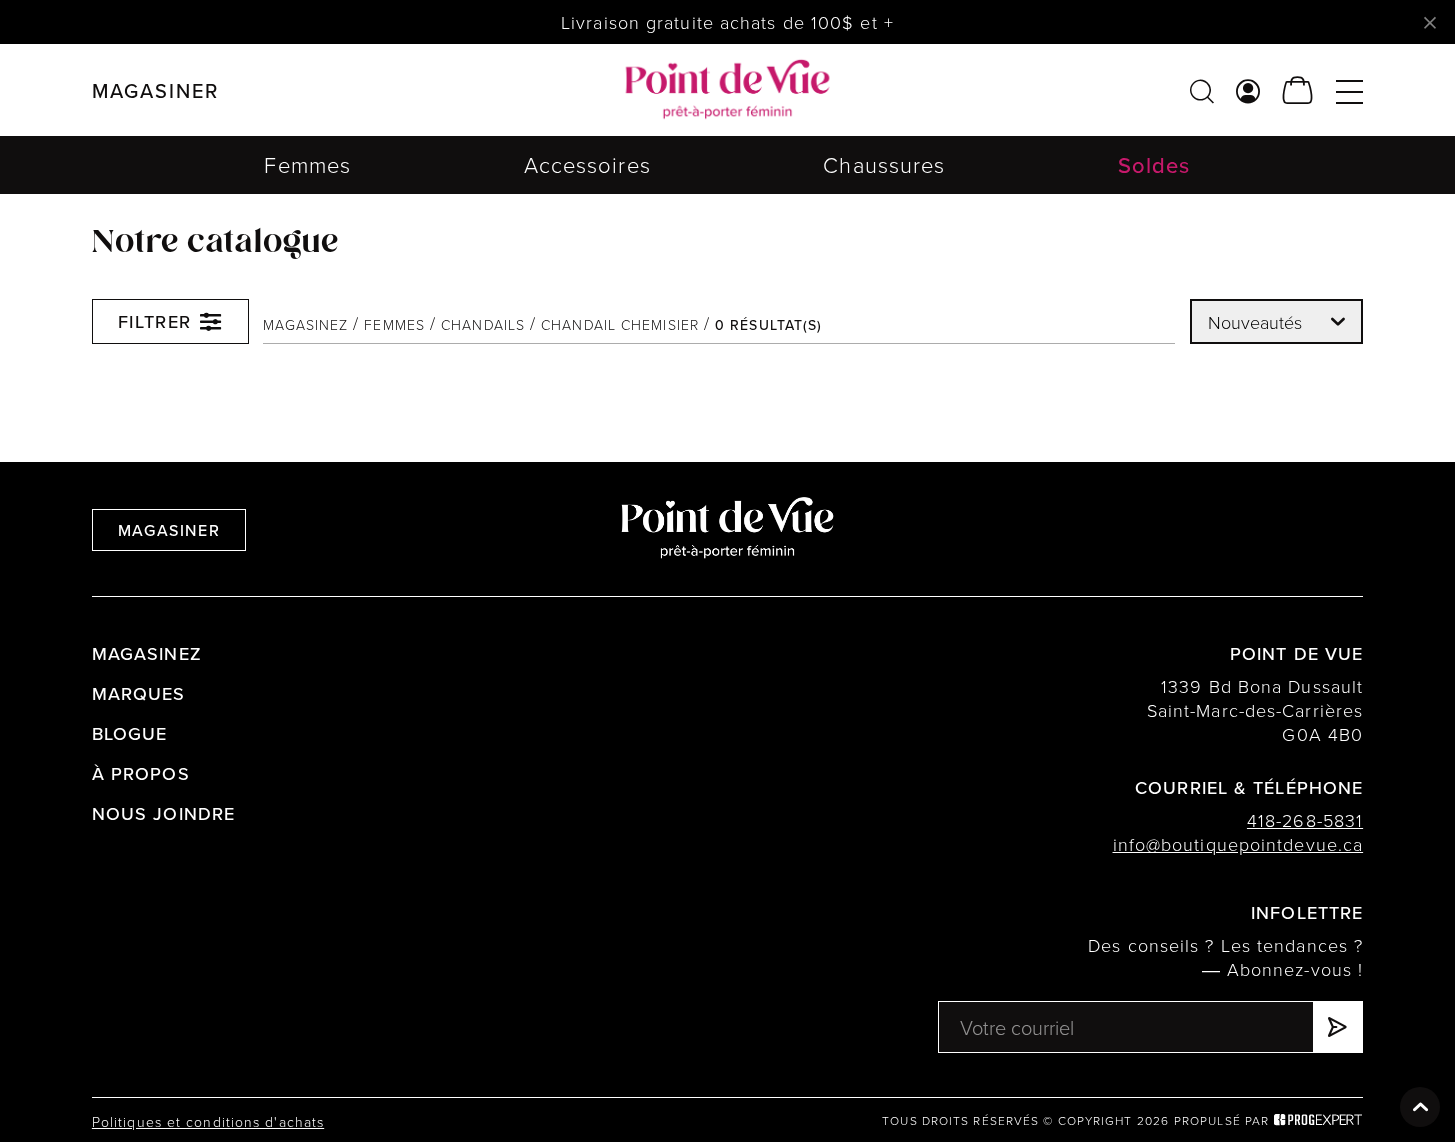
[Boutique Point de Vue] (727, 90)
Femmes (307, 164)
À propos (141, 773)
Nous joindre (163, 813)
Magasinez (305, 324)
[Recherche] (1202, 90)
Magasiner (169, 530)
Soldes (1154, 164)
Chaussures (884, 164)
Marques (139, 693)
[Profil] (1248, 90)
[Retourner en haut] (1420, 1107)
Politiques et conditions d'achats (208, 1121)
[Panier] (1298, 90)
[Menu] (1349, 90)
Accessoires (587, 164)
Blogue (130, 733)
